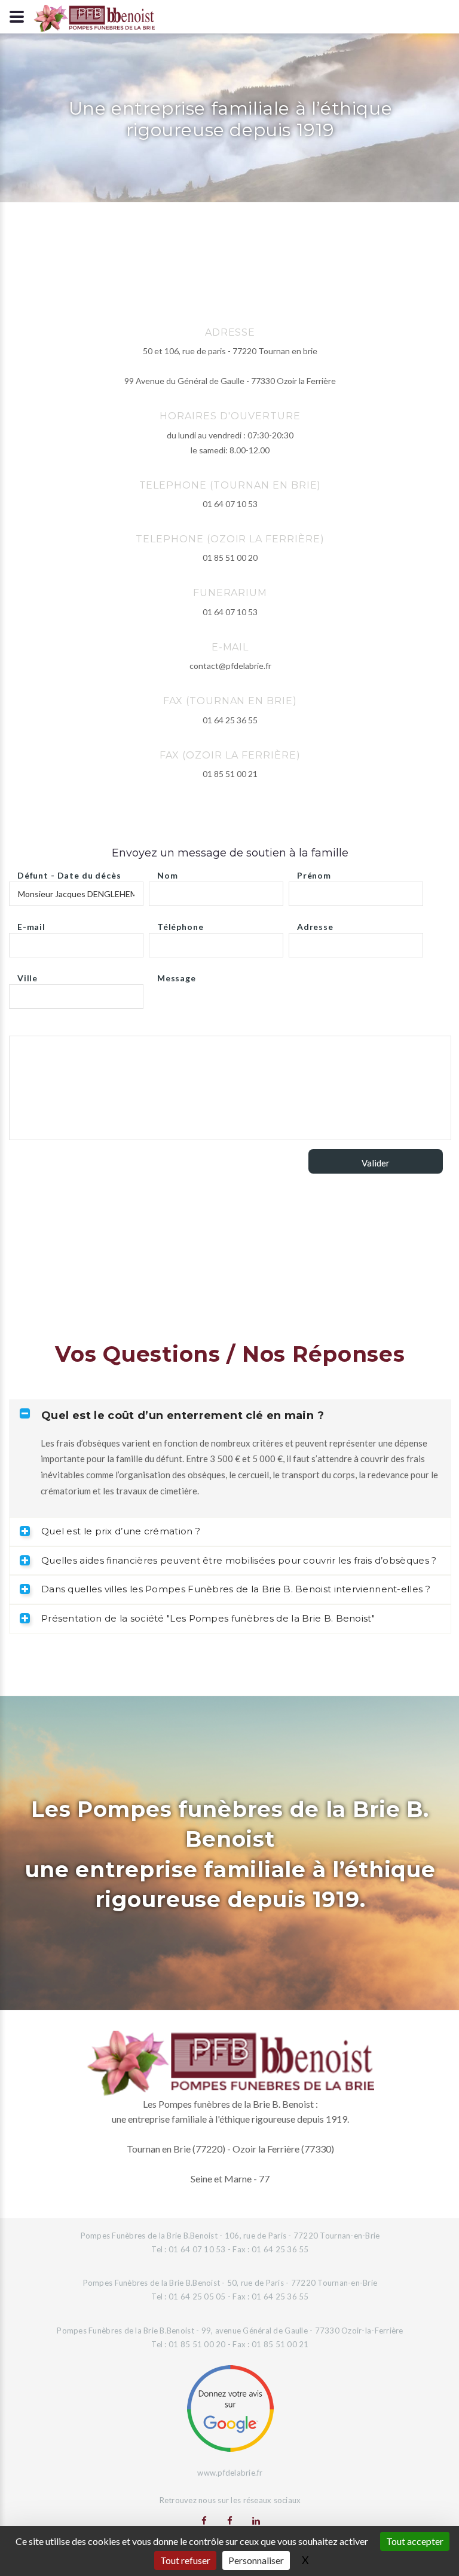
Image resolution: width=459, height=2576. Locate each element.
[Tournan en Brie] (204, 2520)
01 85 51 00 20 (230, 558)
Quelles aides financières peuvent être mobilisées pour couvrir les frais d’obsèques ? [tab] (239, 1560)
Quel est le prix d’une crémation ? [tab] (121, 1531)
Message (177, 975)
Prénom (314, 872)
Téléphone (180, 924)
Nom (168, 872)
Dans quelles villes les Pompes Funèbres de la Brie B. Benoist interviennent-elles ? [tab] (236, 1589)
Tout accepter (415, 2541)
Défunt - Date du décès (69, 872)
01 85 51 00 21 (230, 774)
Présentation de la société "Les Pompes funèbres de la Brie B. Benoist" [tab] (208, 1618)
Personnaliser (256, 2560)
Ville (27, 975)
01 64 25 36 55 (230, 720)
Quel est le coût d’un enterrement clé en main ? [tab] (183, 1416)
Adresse (315, 924)
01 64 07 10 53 (230, 504)
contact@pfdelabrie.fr (230, 666)
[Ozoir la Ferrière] (230, 2520)
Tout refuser (185, 2560)
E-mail (31, 924)
